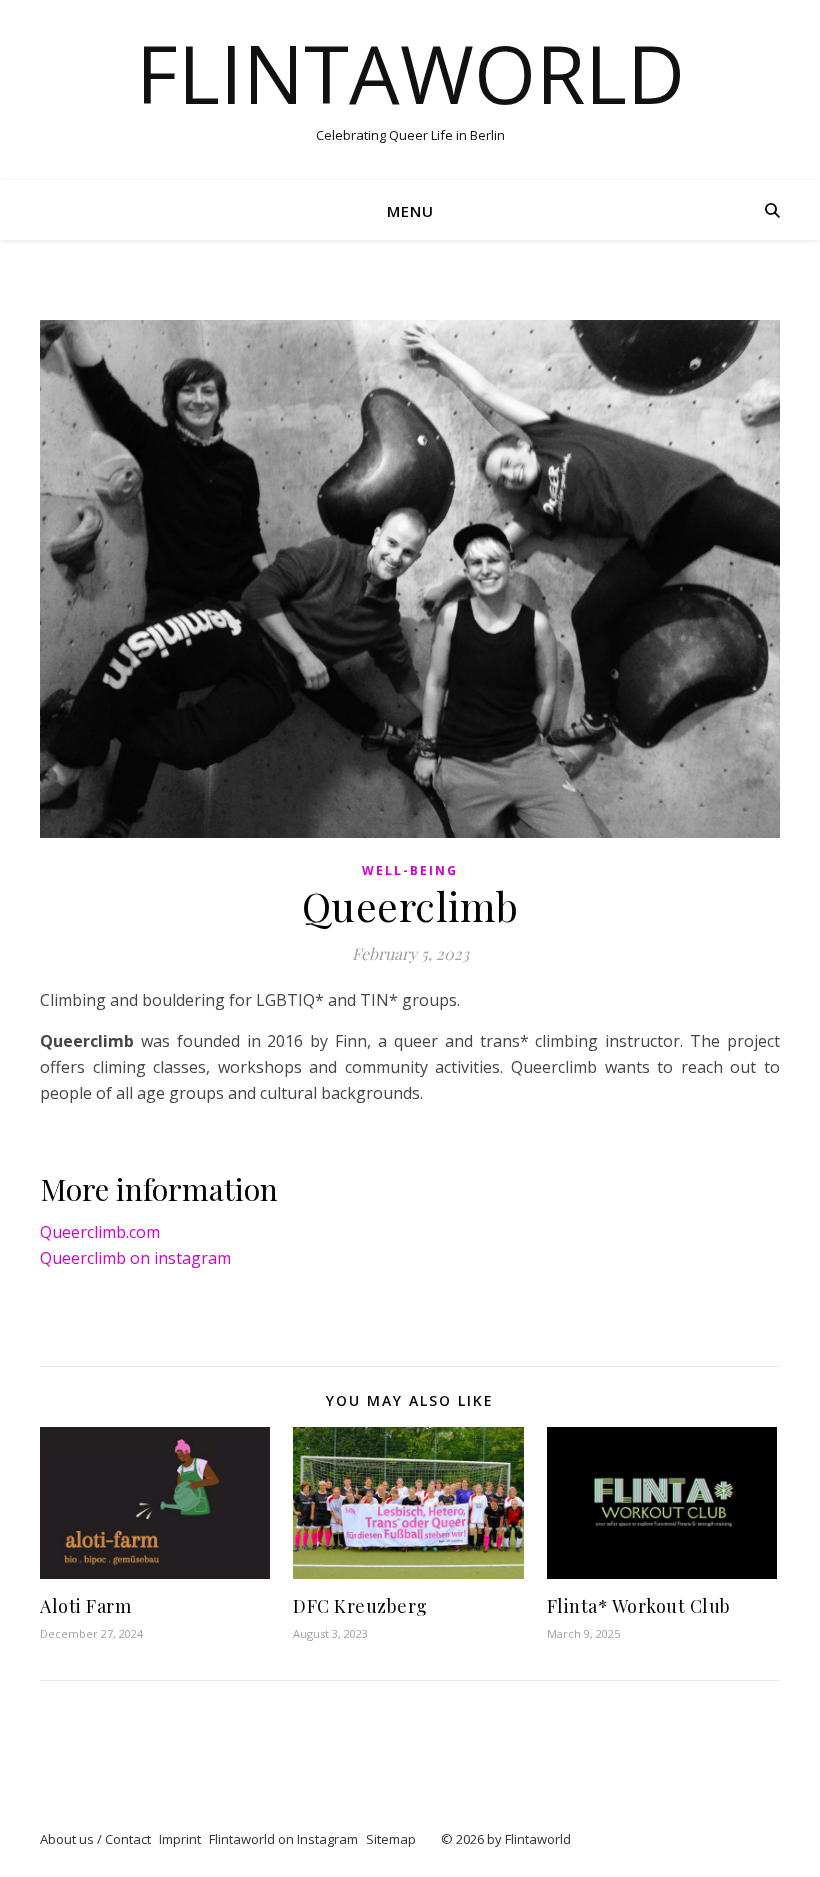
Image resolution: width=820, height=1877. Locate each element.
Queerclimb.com (100, 1232)
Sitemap (391, 1839)
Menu (410, 211)
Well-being (410, 870)
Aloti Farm (85, 1606)
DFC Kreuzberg (360, 1606)
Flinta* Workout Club (639, 1606)
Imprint (180, 1839)
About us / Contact (95, 1839)
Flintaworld (410, 73)
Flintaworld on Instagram (283, 1839)
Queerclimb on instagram (135, 1258)
